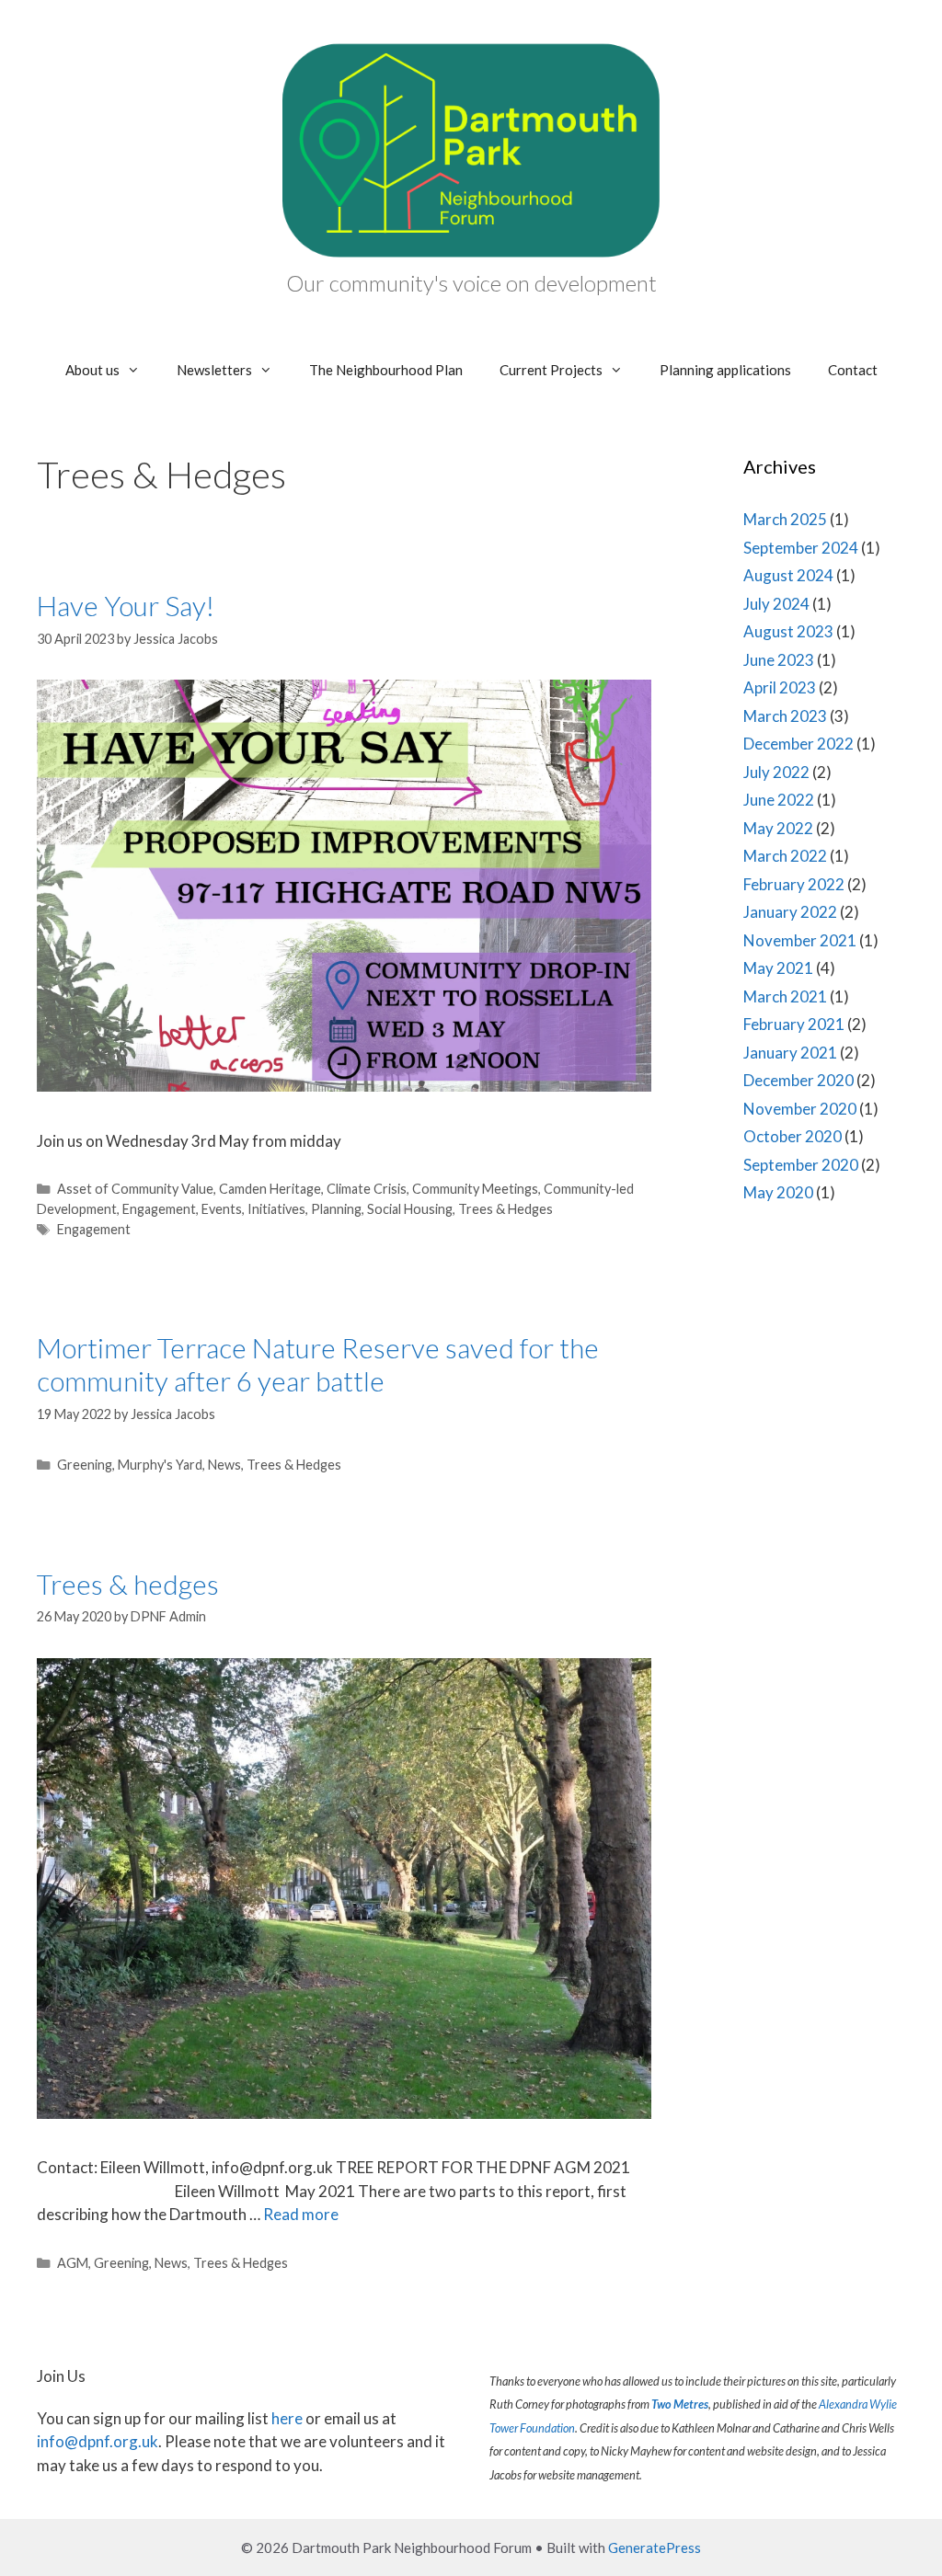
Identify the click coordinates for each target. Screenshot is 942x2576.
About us (92, 370)
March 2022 (785, 856)
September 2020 (801, 1165)
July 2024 (776, 604)
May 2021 (778, 968)
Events (222, 1209)
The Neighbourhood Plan (386, 370)
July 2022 (776, 772)
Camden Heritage (270, 1189)
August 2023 (788, 631)
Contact (853, 370)
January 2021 (790, 1053)
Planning (336, 1209)
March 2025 (785, 519)
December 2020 (798, 1080)
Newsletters (214, 370)
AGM (73, 2263)
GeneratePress (655, 2547)
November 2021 (800, 940)
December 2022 (798, 744)
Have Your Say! (126, 605)
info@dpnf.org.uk (98, 2441)
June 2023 (779, 660)
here (287, 2418)
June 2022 (779, 800)
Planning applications (725, 370)
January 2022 (790, 912)
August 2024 (788, 575)
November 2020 (800, 1109)
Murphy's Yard (160, 1465)
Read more (301, 2214)
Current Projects (551, 370)
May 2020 (778, 1192)
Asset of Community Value (135, 1189)
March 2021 (785, 996)
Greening (85, 1465)
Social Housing (410, 1209)
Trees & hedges (128, 1584)
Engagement (159, 1209)
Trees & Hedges (505, 1209)
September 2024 (801, 548)
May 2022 (778, 828)
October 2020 (793, 1136)
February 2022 (794, 884)
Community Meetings (475, 1189)
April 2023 (780, 687)
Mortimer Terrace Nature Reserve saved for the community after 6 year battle (318, 1364)
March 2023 (785, 716)
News (224, 1465)
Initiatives (276, 1209)
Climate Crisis (367, 1189)
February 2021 (794, 1024)
